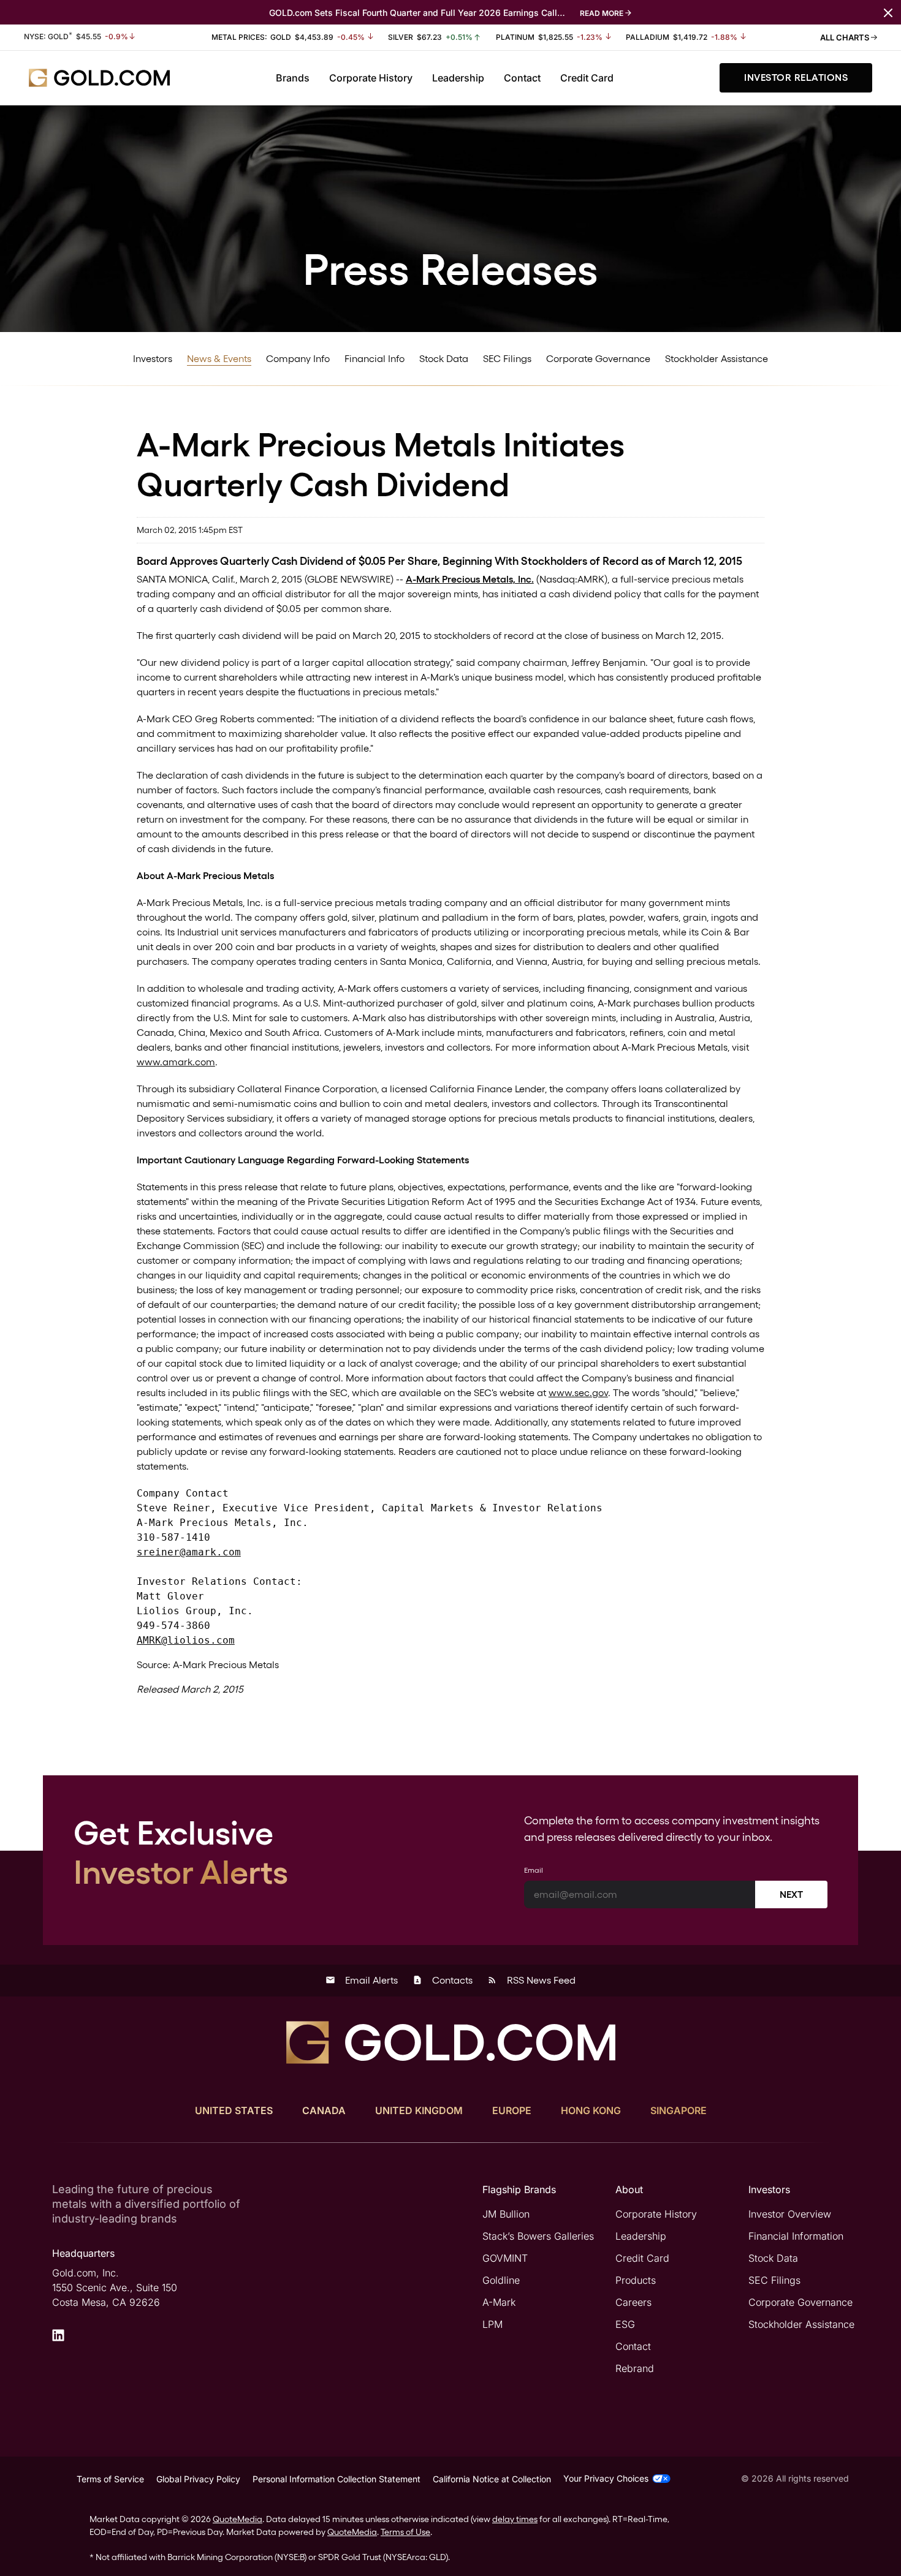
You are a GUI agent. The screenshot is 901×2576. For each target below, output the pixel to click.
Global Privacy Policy (198, 2479)
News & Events (219, 359)
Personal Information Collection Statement (336, 2479)
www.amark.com (176, 1062)
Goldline (501, 2280)
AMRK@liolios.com (186, 1640)
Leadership (458, 78)
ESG (625, 2324)
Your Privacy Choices (606, 2478)
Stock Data (444, 359)
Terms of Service (110, 2479)
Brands (293, 78)
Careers (633, 2302)
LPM (492, 2324)
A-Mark (499, 2302)
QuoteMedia (238, 2519)
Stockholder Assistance (717, 359)
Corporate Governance (598, 359)
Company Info (298, 359)
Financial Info (374, 359)
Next (791, 1894)
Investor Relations (796, 77)
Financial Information (796, 2236)
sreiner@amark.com (189, 1552)
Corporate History (371, 78)
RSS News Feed (531, 1980)
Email (534, 1870)
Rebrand (635, 2368)
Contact (522, 78)
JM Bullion (506, 2214)
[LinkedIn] (58, 2335)
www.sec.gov (578, 1393)
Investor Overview (790, 2214)
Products (636, 2280)
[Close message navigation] (888, 12)
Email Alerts (362, 1980)
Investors (153, 359)
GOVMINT (505, 2258)
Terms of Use (405, 2532)
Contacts (443, 1980)
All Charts (846, 37)
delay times (515, 2519)
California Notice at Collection (492, 2479)
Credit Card (587, 78)
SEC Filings (507, 359)
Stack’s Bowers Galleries (538, 2236)
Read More (602, 13)
